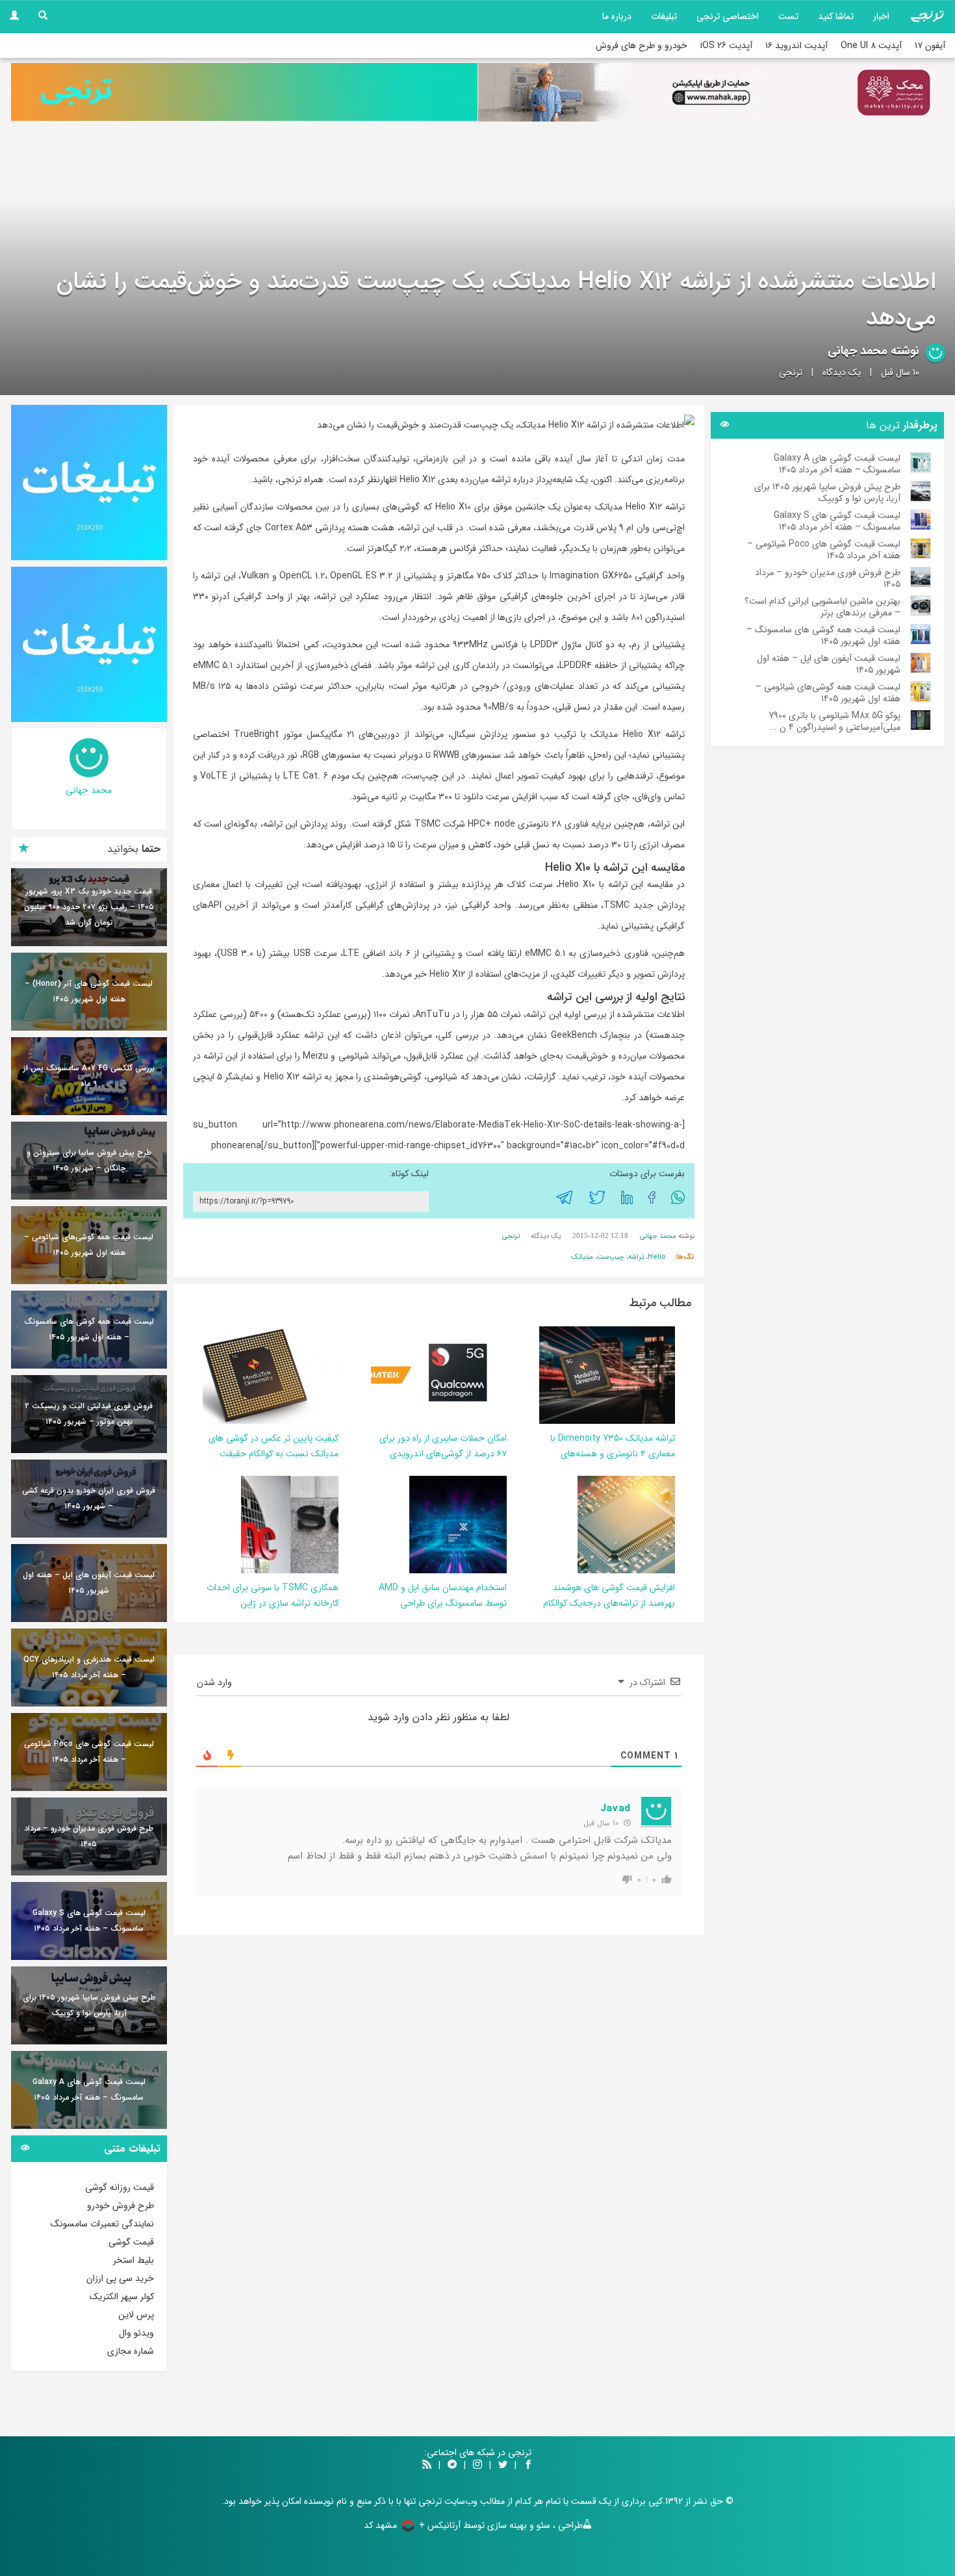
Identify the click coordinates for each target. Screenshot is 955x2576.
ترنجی (791, 372)
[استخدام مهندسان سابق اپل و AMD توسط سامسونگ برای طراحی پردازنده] (458, 1524)
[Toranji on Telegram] (452, 2466)
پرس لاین (136, 2315)
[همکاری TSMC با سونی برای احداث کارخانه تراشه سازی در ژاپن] (290, 1524)
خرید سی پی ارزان (120, 2278)
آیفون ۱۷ (930, 45)
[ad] (89, 483)
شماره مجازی (131, 2351)
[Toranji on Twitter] (503, 2466)
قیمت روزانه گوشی (120, 2187)
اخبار (881, 16)
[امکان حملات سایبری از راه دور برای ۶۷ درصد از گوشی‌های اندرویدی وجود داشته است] (420, 1374)
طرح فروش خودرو (121, 2206)
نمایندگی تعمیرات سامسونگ (102, 2224)
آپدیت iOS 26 (726, 45)
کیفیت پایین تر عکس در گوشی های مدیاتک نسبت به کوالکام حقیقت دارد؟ (274, 1454)
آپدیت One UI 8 (871, 45)
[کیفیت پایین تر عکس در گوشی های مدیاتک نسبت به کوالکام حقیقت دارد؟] (251, 1374)
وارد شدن (216, 1682)
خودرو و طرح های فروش (642, 45)
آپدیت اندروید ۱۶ (796, 45)
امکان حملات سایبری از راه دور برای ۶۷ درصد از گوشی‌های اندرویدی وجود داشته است (443, 1454)
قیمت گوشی (131, 2242)
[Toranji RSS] (427, 2466)
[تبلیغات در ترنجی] (244, 92)
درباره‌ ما (617, 16)
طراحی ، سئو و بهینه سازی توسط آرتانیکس (505, 2525)
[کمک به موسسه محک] (711, 92)
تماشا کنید (836, 16)
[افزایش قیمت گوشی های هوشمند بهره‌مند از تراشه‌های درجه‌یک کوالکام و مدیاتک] (626, 1524)
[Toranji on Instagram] (476, 2466)
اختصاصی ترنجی (728, 16)
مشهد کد (380, 2525)
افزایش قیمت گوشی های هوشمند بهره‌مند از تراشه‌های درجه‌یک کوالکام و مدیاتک (609, 1603)
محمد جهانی (858, 351)
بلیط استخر (134, 2260)
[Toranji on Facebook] (528, 2466)
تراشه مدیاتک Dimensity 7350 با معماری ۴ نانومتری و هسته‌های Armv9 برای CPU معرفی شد (613, 1454)
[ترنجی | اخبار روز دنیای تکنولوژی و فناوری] (927, 16)
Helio (657, 1257)
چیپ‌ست (611, 1257)
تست (788, 16)
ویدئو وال (136, 2333)
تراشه (636, 1257)
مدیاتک (582, 1257)
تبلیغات (664, 16)
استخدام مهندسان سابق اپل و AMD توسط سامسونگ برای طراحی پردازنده (443, 1603)
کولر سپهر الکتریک (122, 2297)
